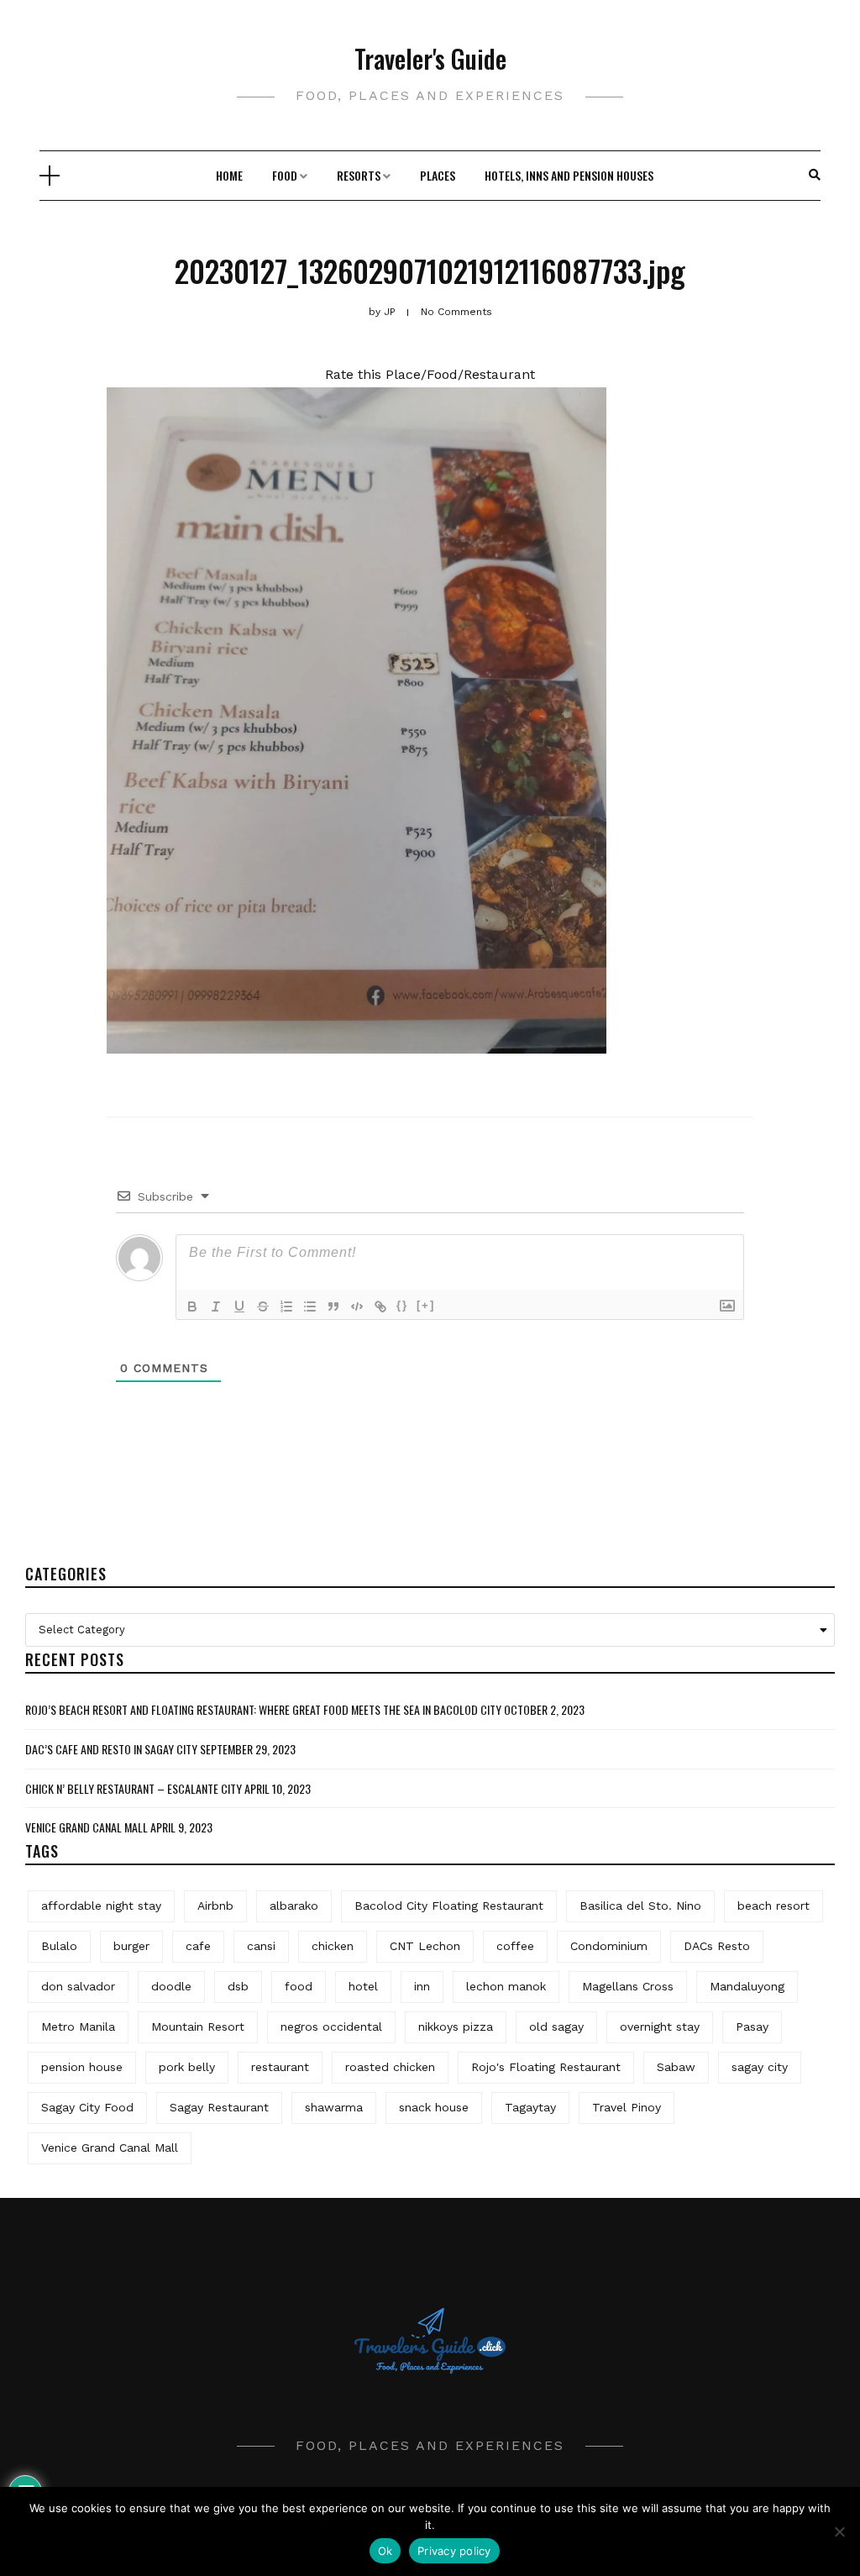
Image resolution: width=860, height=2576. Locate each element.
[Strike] (263, 1306)
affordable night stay (101, 1906)
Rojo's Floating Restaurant (546, 2067)
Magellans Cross (628, 1986)
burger (131, 1946)
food (299, 1986)
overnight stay (660, 2027)
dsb (238, 1986)
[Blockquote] (333, 1306)
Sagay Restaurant (219, 2107)
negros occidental (331, 2027)
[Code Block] (357, 1306)
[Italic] (216, 1306)
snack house (434, 2107)
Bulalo (59, 1946)
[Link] (380, 1306)
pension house (82, 2067)
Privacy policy (454, 2551)
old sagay (556, 2027)
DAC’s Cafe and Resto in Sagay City (111, 1749)
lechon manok (506, 1986)
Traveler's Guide (430, 58)
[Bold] (192, 1306)
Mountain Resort (198, 2027)
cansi (261, 1946)
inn (422, 1986)
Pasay (752, 2027)
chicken (333, 1946)
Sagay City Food (87, 2107)
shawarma (334, 2107)
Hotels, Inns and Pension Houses (569, 175)
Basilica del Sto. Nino (640, 1906)
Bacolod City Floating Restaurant (449, 1906)
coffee (515, 1946)
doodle (171, 1986)
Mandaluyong (747, 1986)
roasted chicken (390, 2067)
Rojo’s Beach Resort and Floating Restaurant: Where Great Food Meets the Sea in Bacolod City (263, 1709)
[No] (839, 2531)
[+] (426, 1305)
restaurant (280, 2067)
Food (285, 175)
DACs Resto (717, 1946)
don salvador (78, 1986)
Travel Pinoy (627, 2107)
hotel (363, 1986)
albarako (294, 1906)
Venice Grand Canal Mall (87, 1827)
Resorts (359, 175)
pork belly (187, 2067)
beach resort (773, 1906)
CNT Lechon (425, 1946)
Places (438, 175)
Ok (385, 2551)
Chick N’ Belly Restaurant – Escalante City (134, 1788)
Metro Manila (78, 2027)
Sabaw (676, 2067)
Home (229, 175)
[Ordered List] (286, 1306)
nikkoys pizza (456, 2027)
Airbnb (215, 1906)
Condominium (609, 1946)
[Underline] (239, 1306)
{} (402, 1305)
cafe (198, 1946)
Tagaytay (530, 2107)
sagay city (760, 2067)
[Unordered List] (310, 1306)
